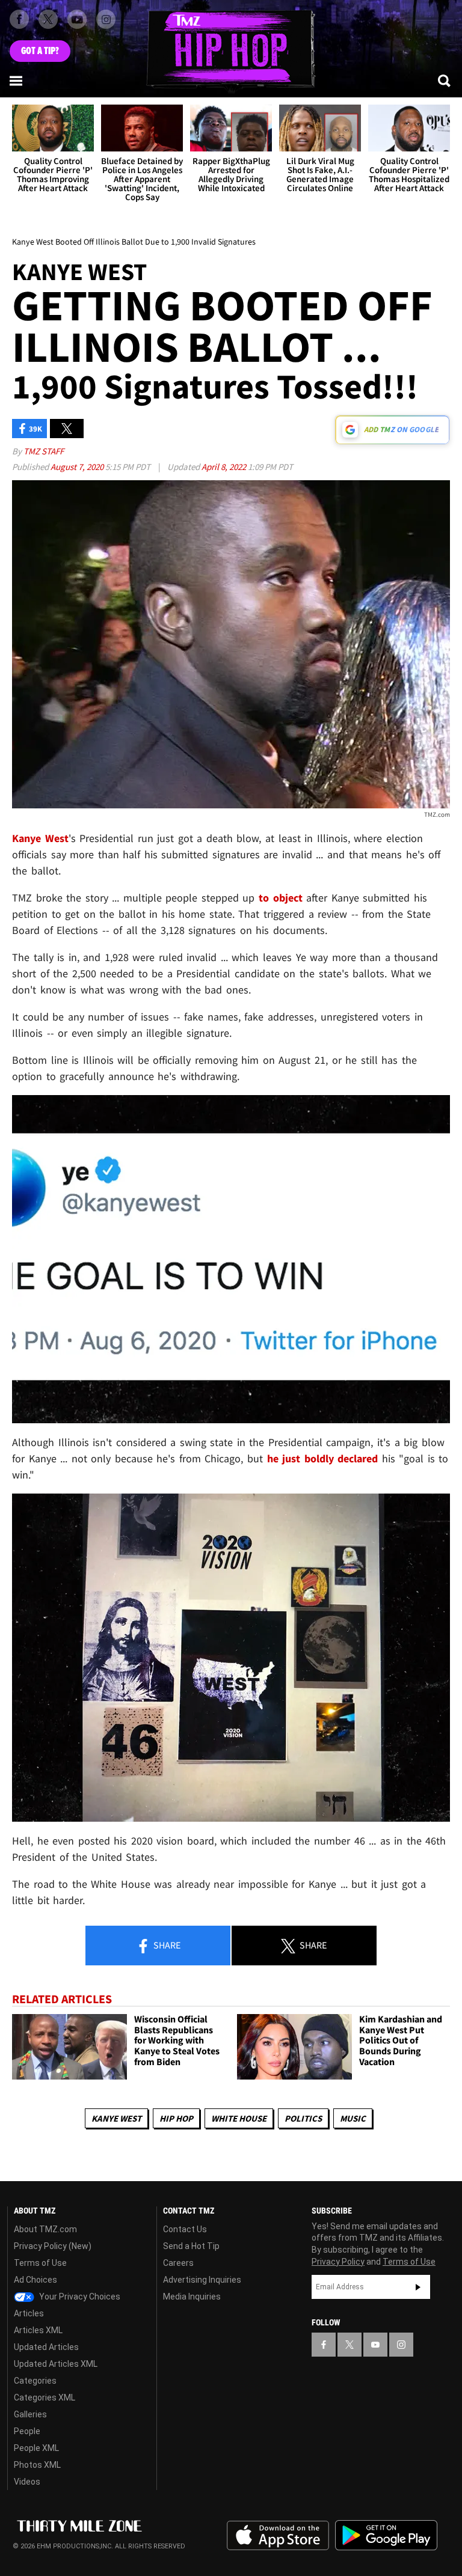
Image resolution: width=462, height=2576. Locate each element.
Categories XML (45, 2397)
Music (353, 2118)
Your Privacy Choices (79, 2297)
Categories (35, 2381)
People (27, 2431)
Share (166, 1945)
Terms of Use (40, 2263)
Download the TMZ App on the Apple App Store (278, 2536)
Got (40, 51)
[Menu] (17, 81)
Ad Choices (35, 2280)
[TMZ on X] (48, 19)
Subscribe (418, 2287)
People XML (36, 2448)
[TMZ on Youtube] (77, 19)
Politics (303, 2118)
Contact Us (185, 2229)
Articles (29, 2313)
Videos (27, 2482)
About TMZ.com (45, 2229)
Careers (178, 2263)
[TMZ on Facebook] (19, 19)
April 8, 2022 (225, 467)
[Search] (445, 81)
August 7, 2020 (78, 467)
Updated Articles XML (56, 2364)
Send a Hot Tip (191, 2246)
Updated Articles (46, 2347)
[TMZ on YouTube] (375, 2345)
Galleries (30, 2414)
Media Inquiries (192, 2297)
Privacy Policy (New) (53, 2246)
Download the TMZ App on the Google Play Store (386, 2535)
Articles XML (38, 2330)
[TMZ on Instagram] (106, 19)
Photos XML (37, 2465)
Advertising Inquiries (202, 2280)
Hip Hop (176, 2118)
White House (239, 2118)
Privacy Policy (338, 2262)
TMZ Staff (44, 451)
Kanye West (116, 2118)
